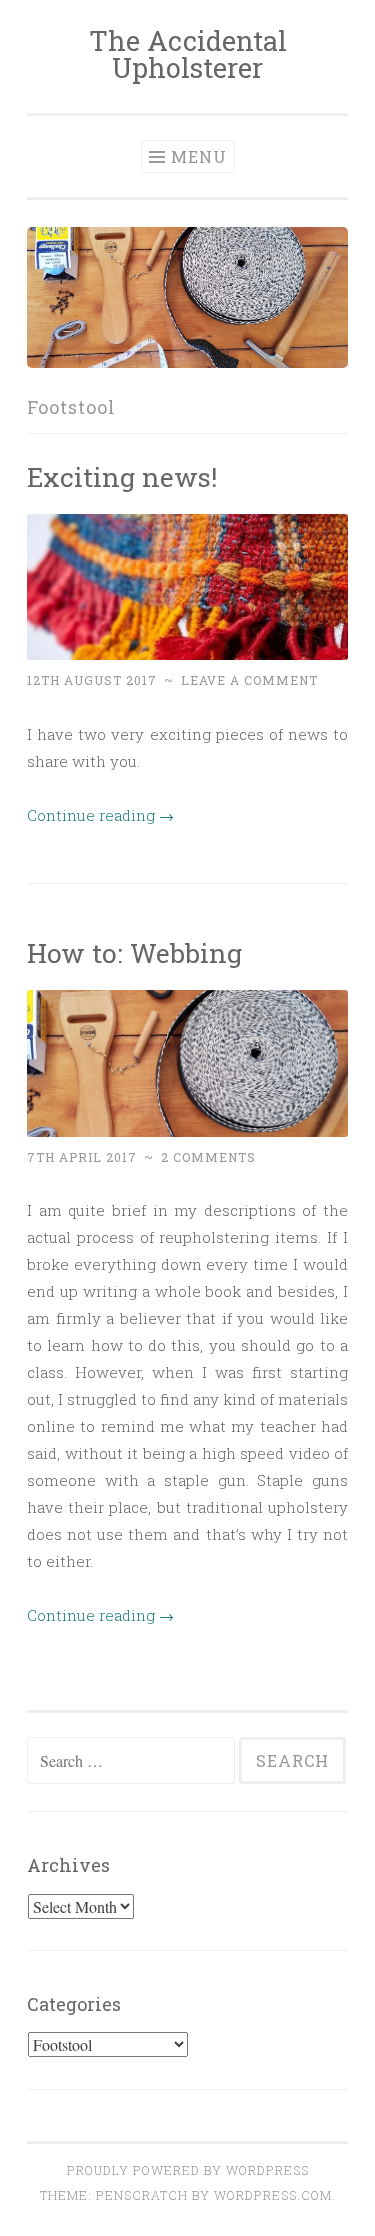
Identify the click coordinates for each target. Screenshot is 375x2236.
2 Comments (208, 1157)
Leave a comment (249, 680)
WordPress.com (273, 2195)
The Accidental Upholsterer (188, 54)
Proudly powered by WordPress (188, 2170)
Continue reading (100, 815)
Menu (199, 156)
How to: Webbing (134, 952)
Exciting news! (122, 476)
